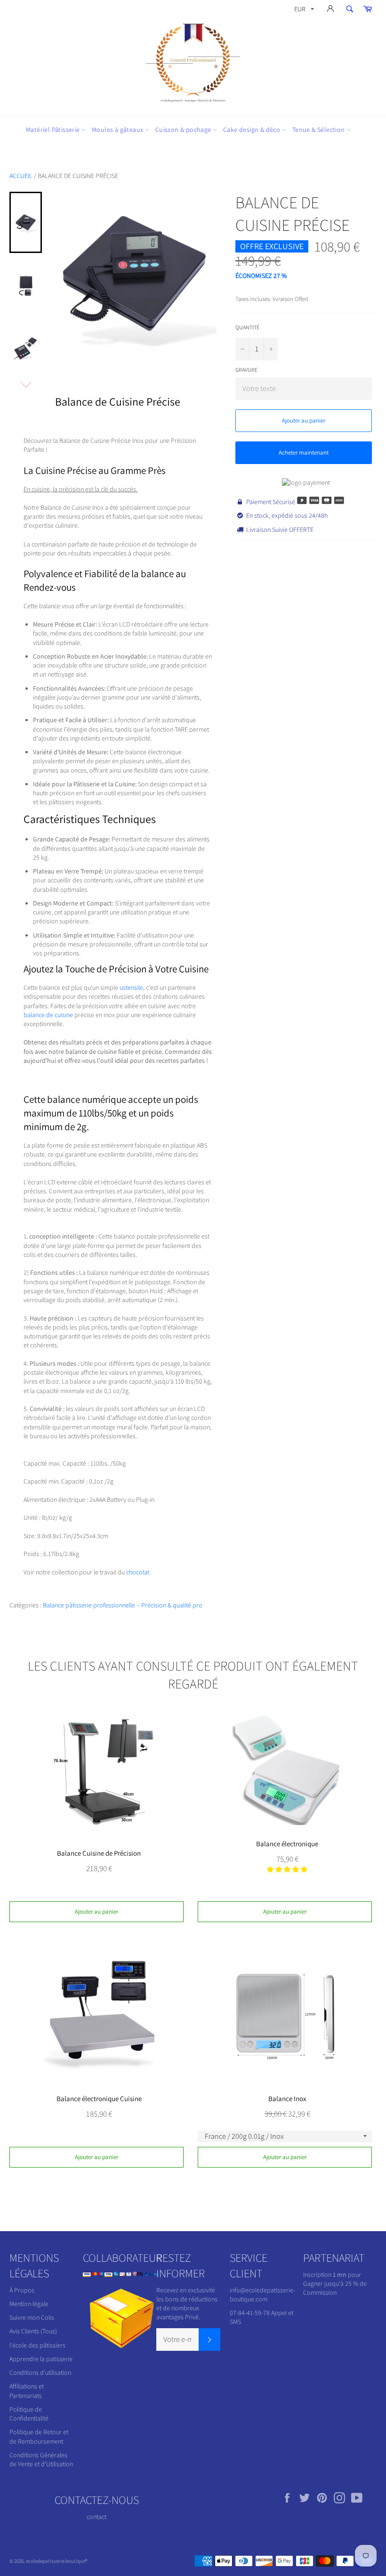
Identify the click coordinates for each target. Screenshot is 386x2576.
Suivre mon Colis (32, 2317)
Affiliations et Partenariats (27, 2391)
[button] (287, 1869)
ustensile (131, 987)
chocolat (138, 1572)
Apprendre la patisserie (41, 2359)
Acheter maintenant (304, 452)
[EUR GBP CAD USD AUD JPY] (303, 11)
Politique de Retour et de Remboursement (39, 2436)
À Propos (22, 2290)
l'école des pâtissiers (37, 2345)
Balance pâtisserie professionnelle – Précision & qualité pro (123, 1605)
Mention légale (29, 2304)
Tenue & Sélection (319, 130)
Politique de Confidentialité (29, 2414)
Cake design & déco (253, 130)
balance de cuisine (48, 1015)
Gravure (246, 370)
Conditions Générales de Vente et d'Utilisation (41, 2459)
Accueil (21, 176)
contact (96, 2517)
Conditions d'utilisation (40, 2372)
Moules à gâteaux (118, 130)
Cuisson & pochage (184, 130)
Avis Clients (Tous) (33, 2331)
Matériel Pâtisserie (54, 130)
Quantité (247, 327)
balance (157, 574)
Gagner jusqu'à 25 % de (335, 2283)
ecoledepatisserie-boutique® (57, 2561)
